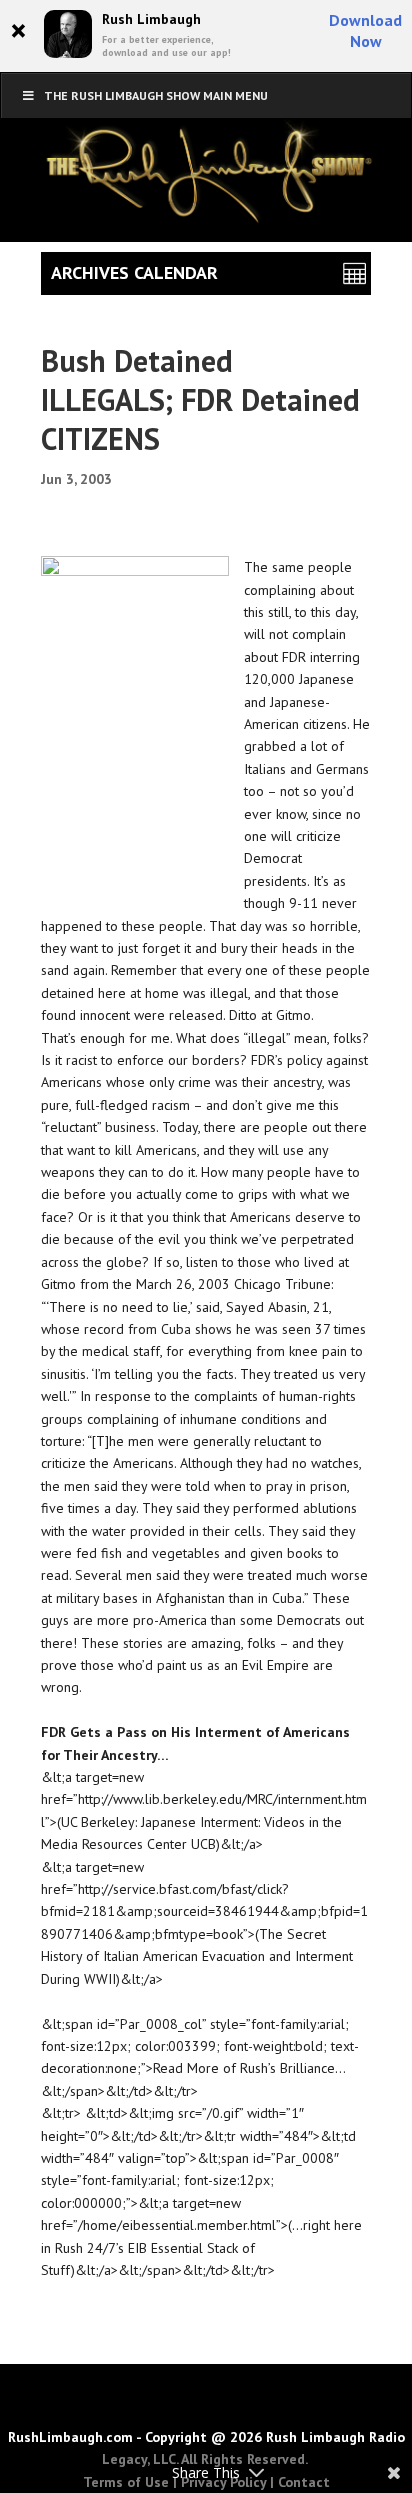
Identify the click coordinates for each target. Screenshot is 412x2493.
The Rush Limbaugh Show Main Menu (156, 95)
